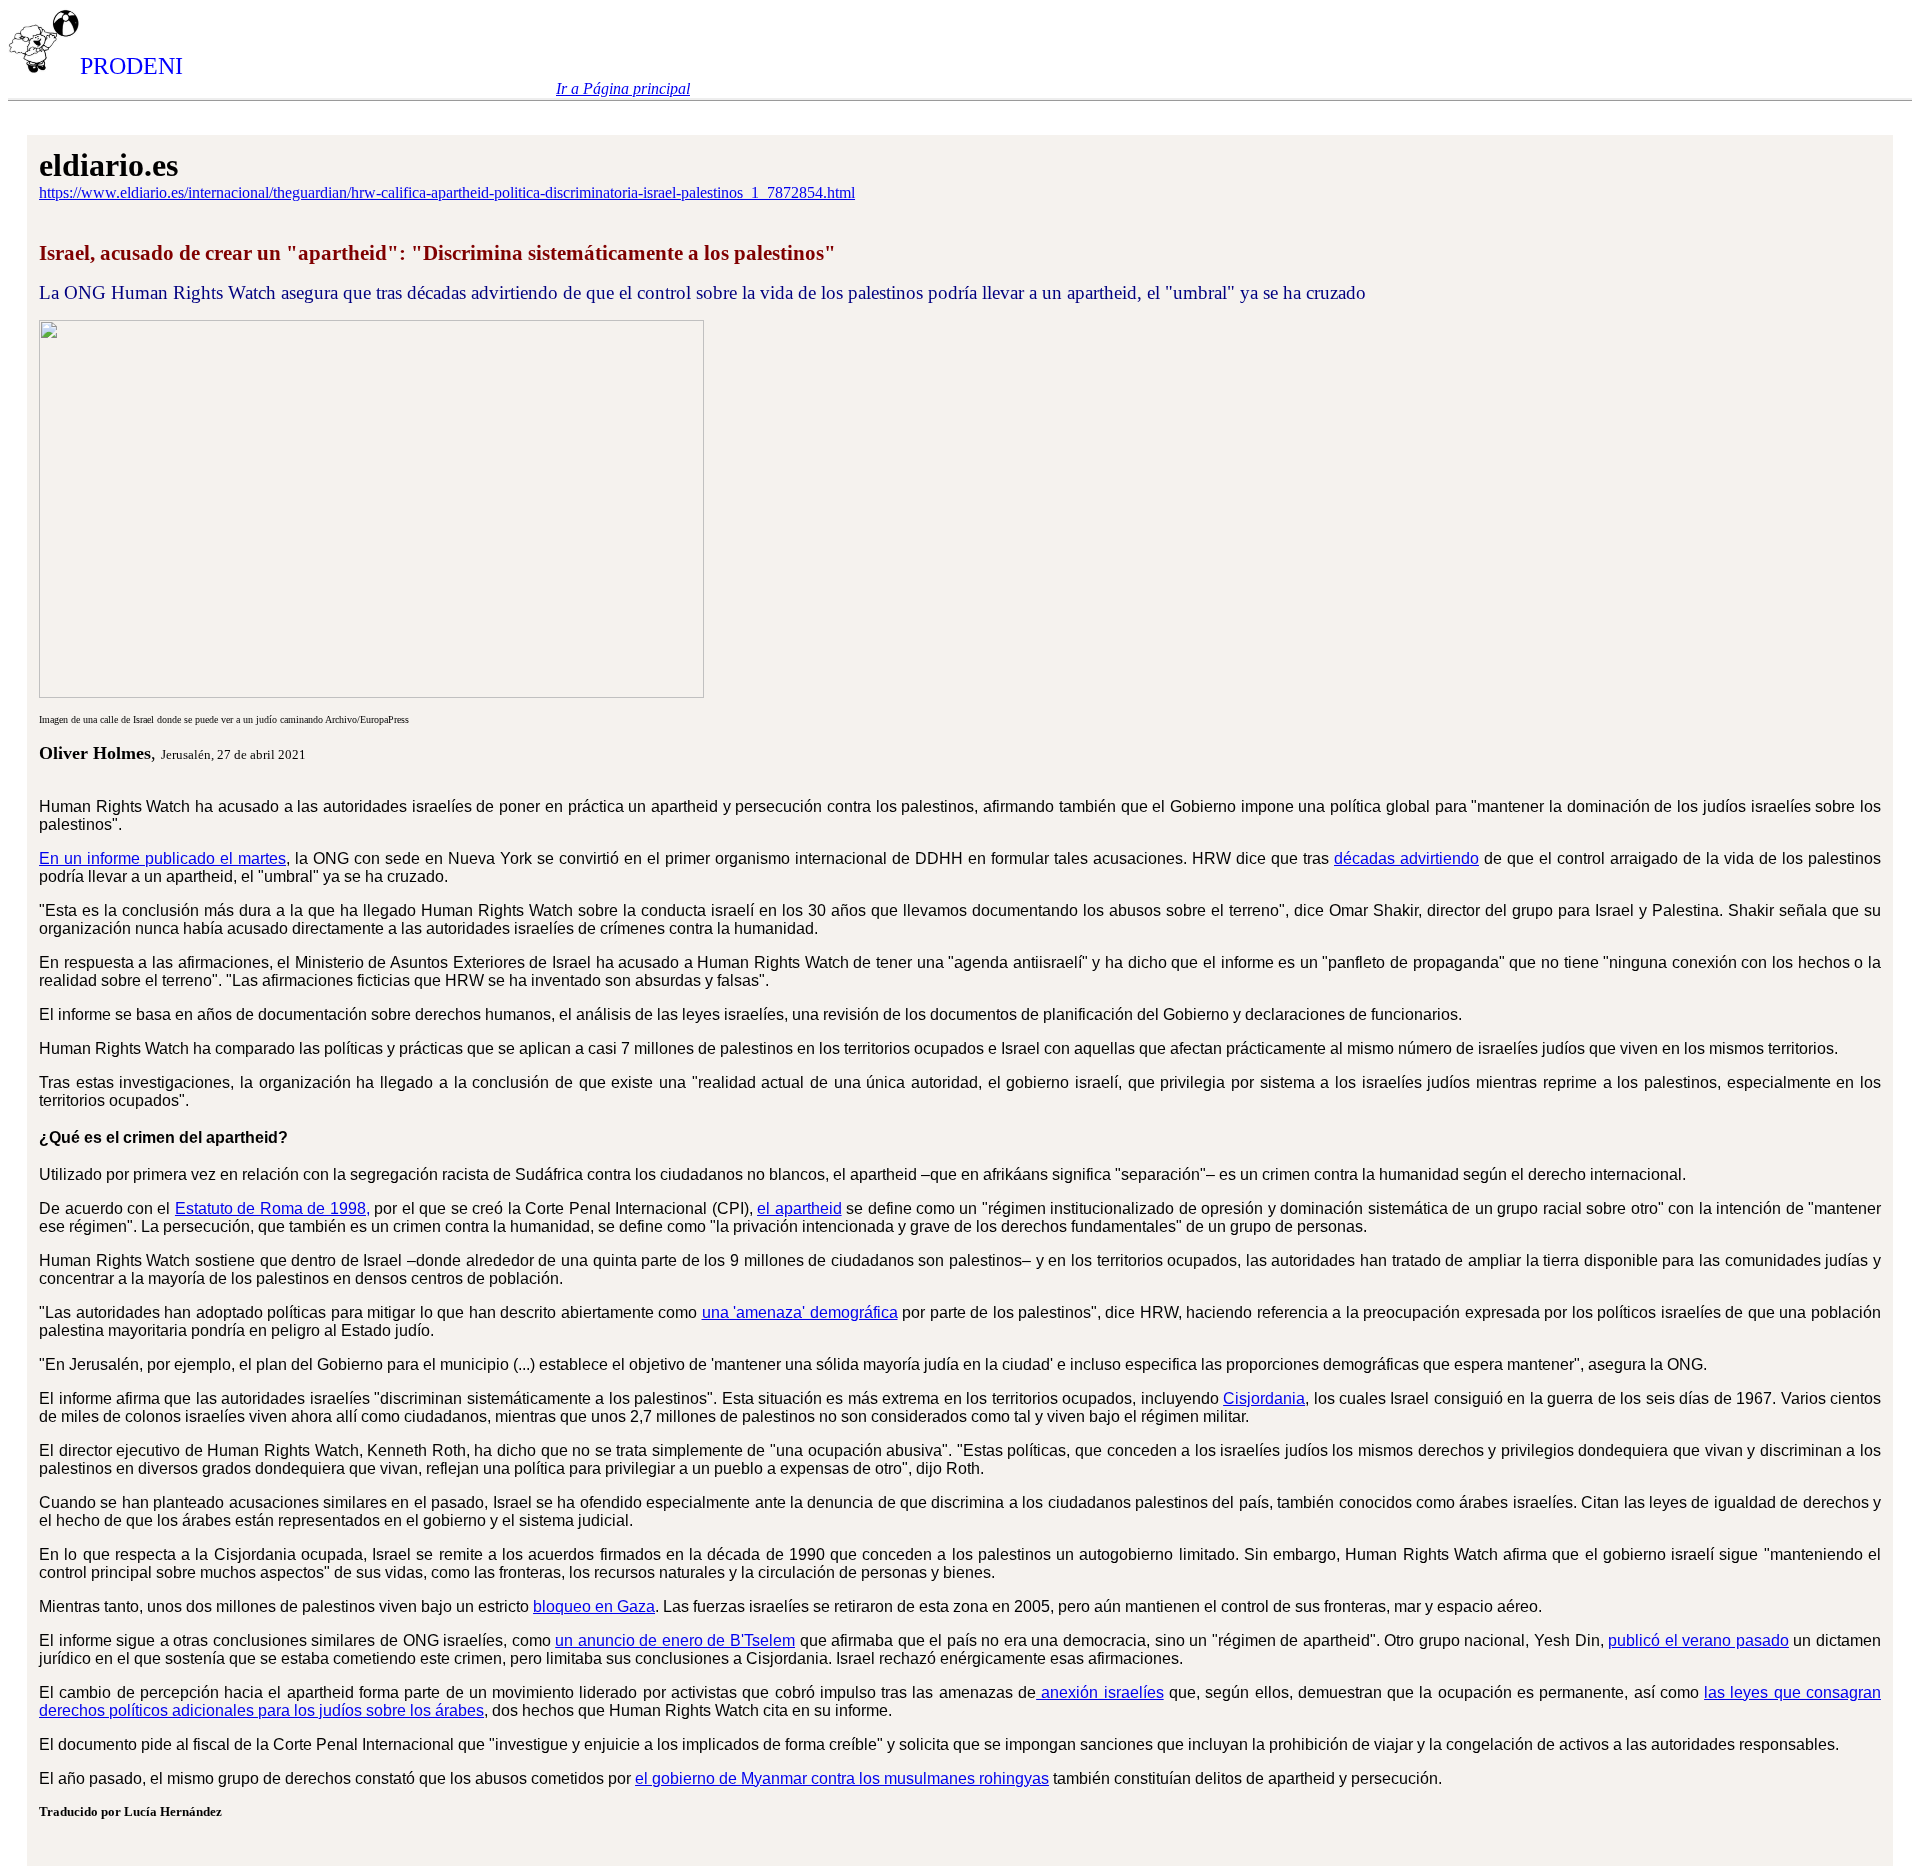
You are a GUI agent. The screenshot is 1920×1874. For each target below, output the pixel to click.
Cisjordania (1264, 1398)
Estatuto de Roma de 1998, (272, 1208)
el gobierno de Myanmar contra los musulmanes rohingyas (842, 1778)
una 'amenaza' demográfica (800, 1312)
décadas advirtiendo (1406, 858)
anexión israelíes (1100, 1692)
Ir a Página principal (623, 88)
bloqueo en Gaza (594, 1606)
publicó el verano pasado (1698, 1640)
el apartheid (799, 1208)
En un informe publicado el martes (162, 858)
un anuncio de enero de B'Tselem (675, 1640)
